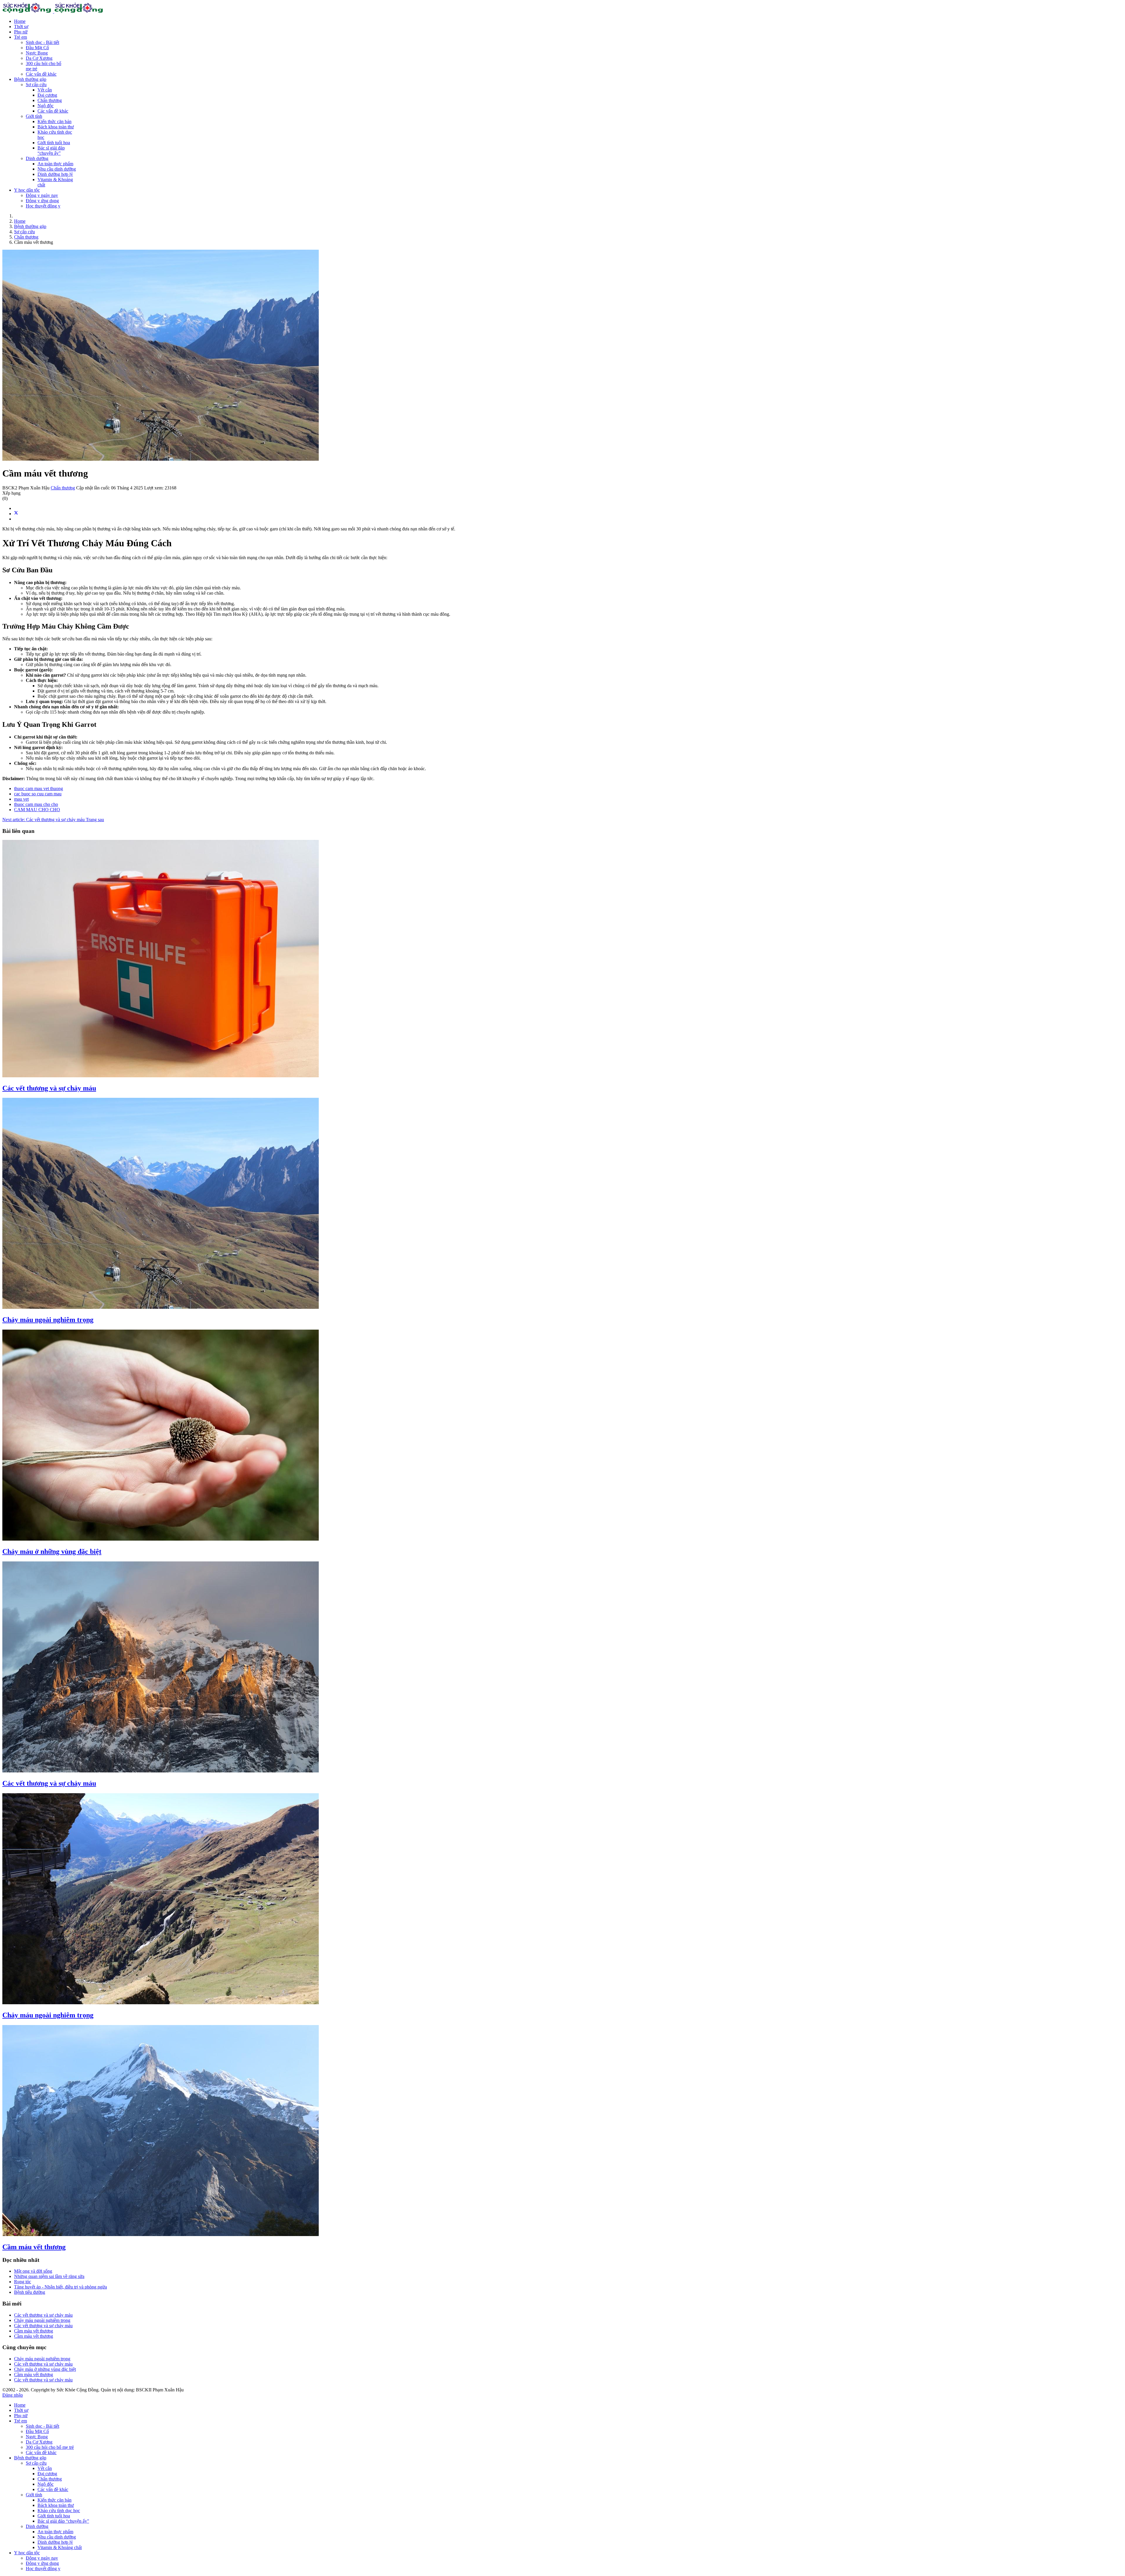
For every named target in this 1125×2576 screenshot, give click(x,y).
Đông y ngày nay (42, 195)
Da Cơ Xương (39, 58)
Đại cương (47, 95)
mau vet (21, 799)
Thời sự (21, 27)
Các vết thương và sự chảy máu (49, 1088)
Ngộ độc (46, 106)
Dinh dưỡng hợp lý (55, 174)
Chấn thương (50, 100)
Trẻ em (21, 37)
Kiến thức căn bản (54, 121)
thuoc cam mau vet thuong (39, 788)
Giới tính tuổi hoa (54, 143)
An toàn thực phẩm (55, 164)
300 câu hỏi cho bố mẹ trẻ (50, 2447)
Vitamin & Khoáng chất (60, 2547)
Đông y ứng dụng (42, 201)
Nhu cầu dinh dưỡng (57, 169)
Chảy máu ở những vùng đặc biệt (52, 1551)
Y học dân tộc (27, 190)
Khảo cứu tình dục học (59, 2511)
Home (20, 21)
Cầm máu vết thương (34, 2247)
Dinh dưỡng (37, 158)
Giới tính (34, 116)
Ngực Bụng (37, 53)
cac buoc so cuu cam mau (38, 794)
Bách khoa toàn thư (56, 127)
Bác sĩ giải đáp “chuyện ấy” (51, 150)
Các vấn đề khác (41, 74)
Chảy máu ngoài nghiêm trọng (48, 1320)
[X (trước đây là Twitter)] (16, 514)
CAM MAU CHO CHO (37, 810)
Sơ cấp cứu (36, 85)
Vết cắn (45, 90)
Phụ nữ (21, 32)
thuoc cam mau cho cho (36, 804)
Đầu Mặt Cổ (37, 48)
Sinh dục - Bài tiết (42, 42)
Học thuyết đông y (43, 206)
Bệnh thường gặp (30, 79)
